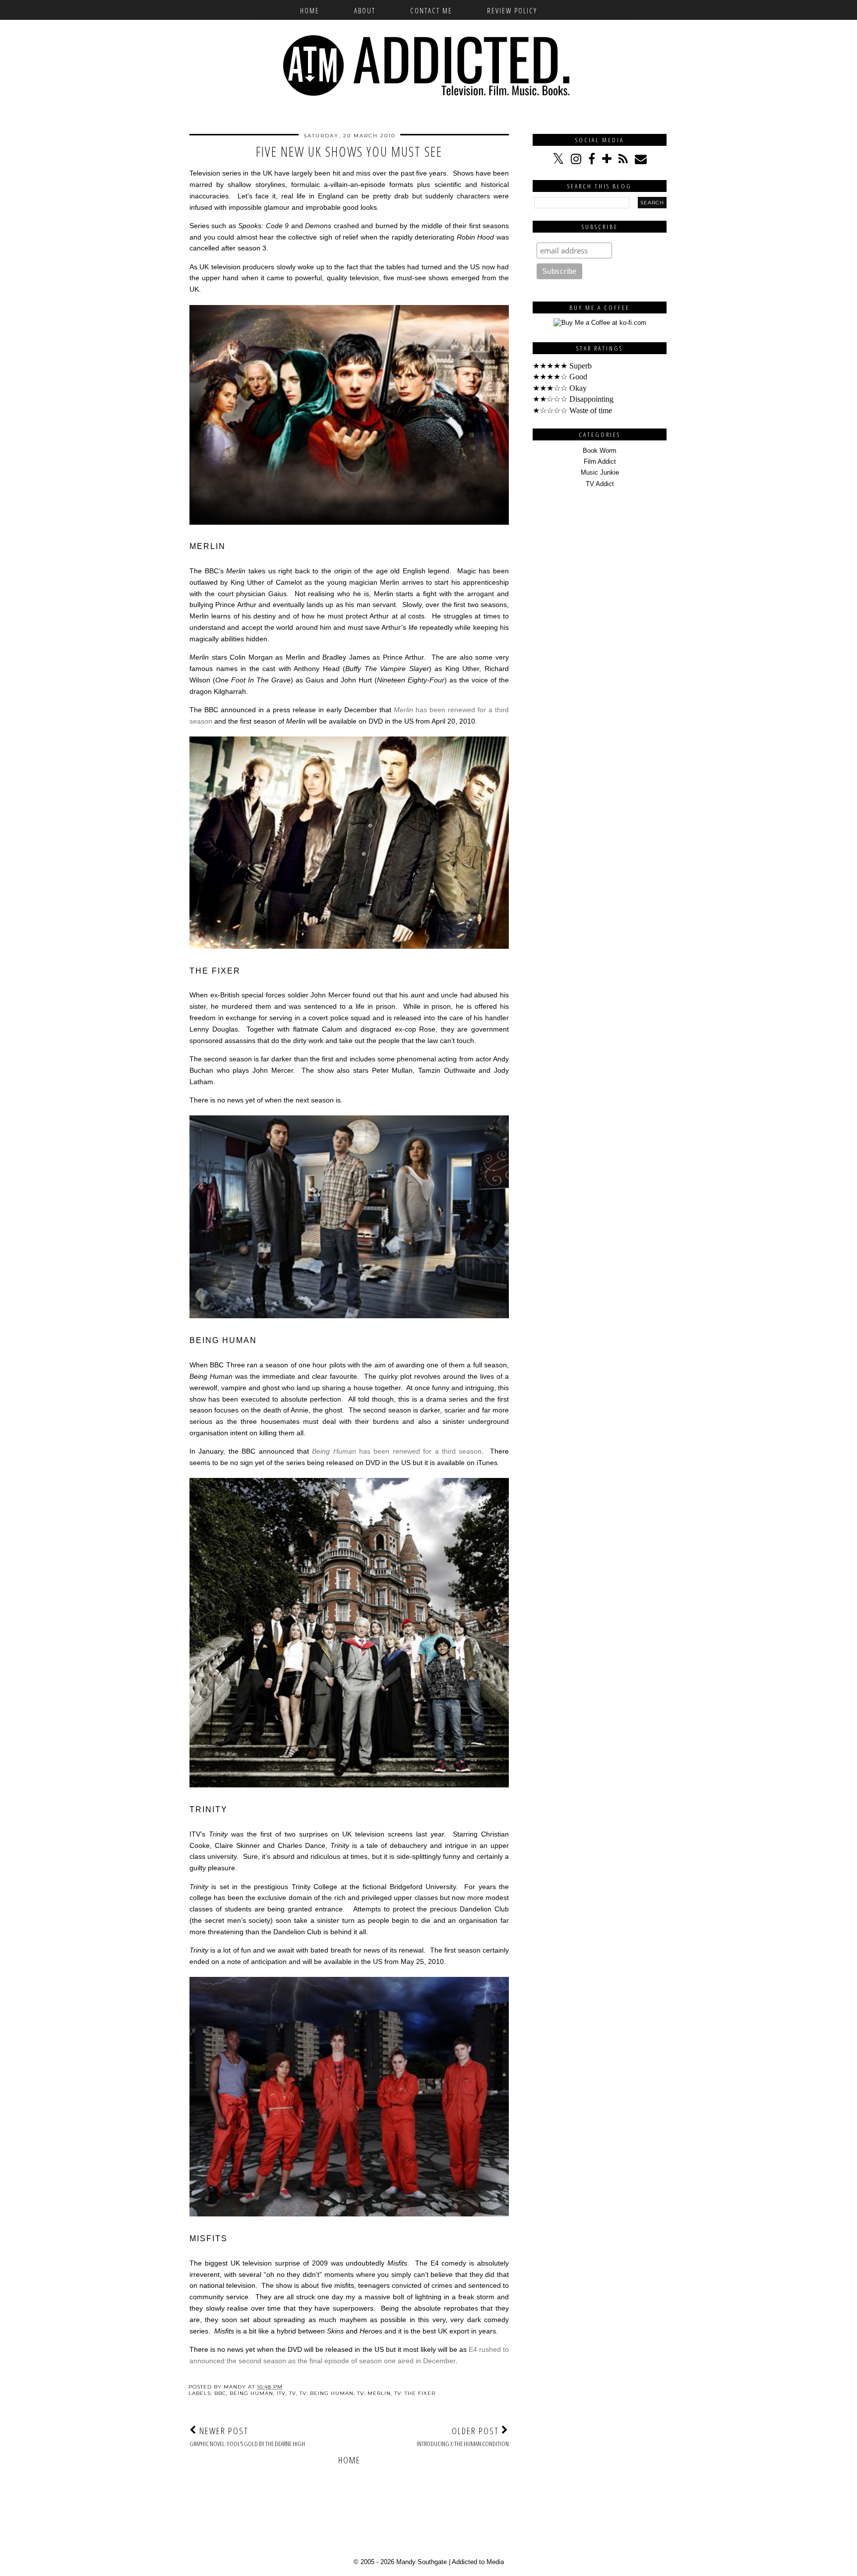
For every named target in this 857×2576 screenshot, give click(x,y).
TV (293, 2393)
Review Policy (512, 10)
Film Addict (600, 461)
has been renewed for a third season (397, 1451)
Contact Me (431, 10)
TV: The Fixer (415, 2393)
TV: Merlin (374, 2393)
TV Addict (600, 484)
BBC (220, 2393)
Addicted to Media (478, 2562)
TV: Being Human (327, 2393)
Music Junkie (600, 472)
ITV (281, 2393)
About (365, 10)
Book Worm (600, 451)
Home (310, 10)
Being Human (251, 2393)
